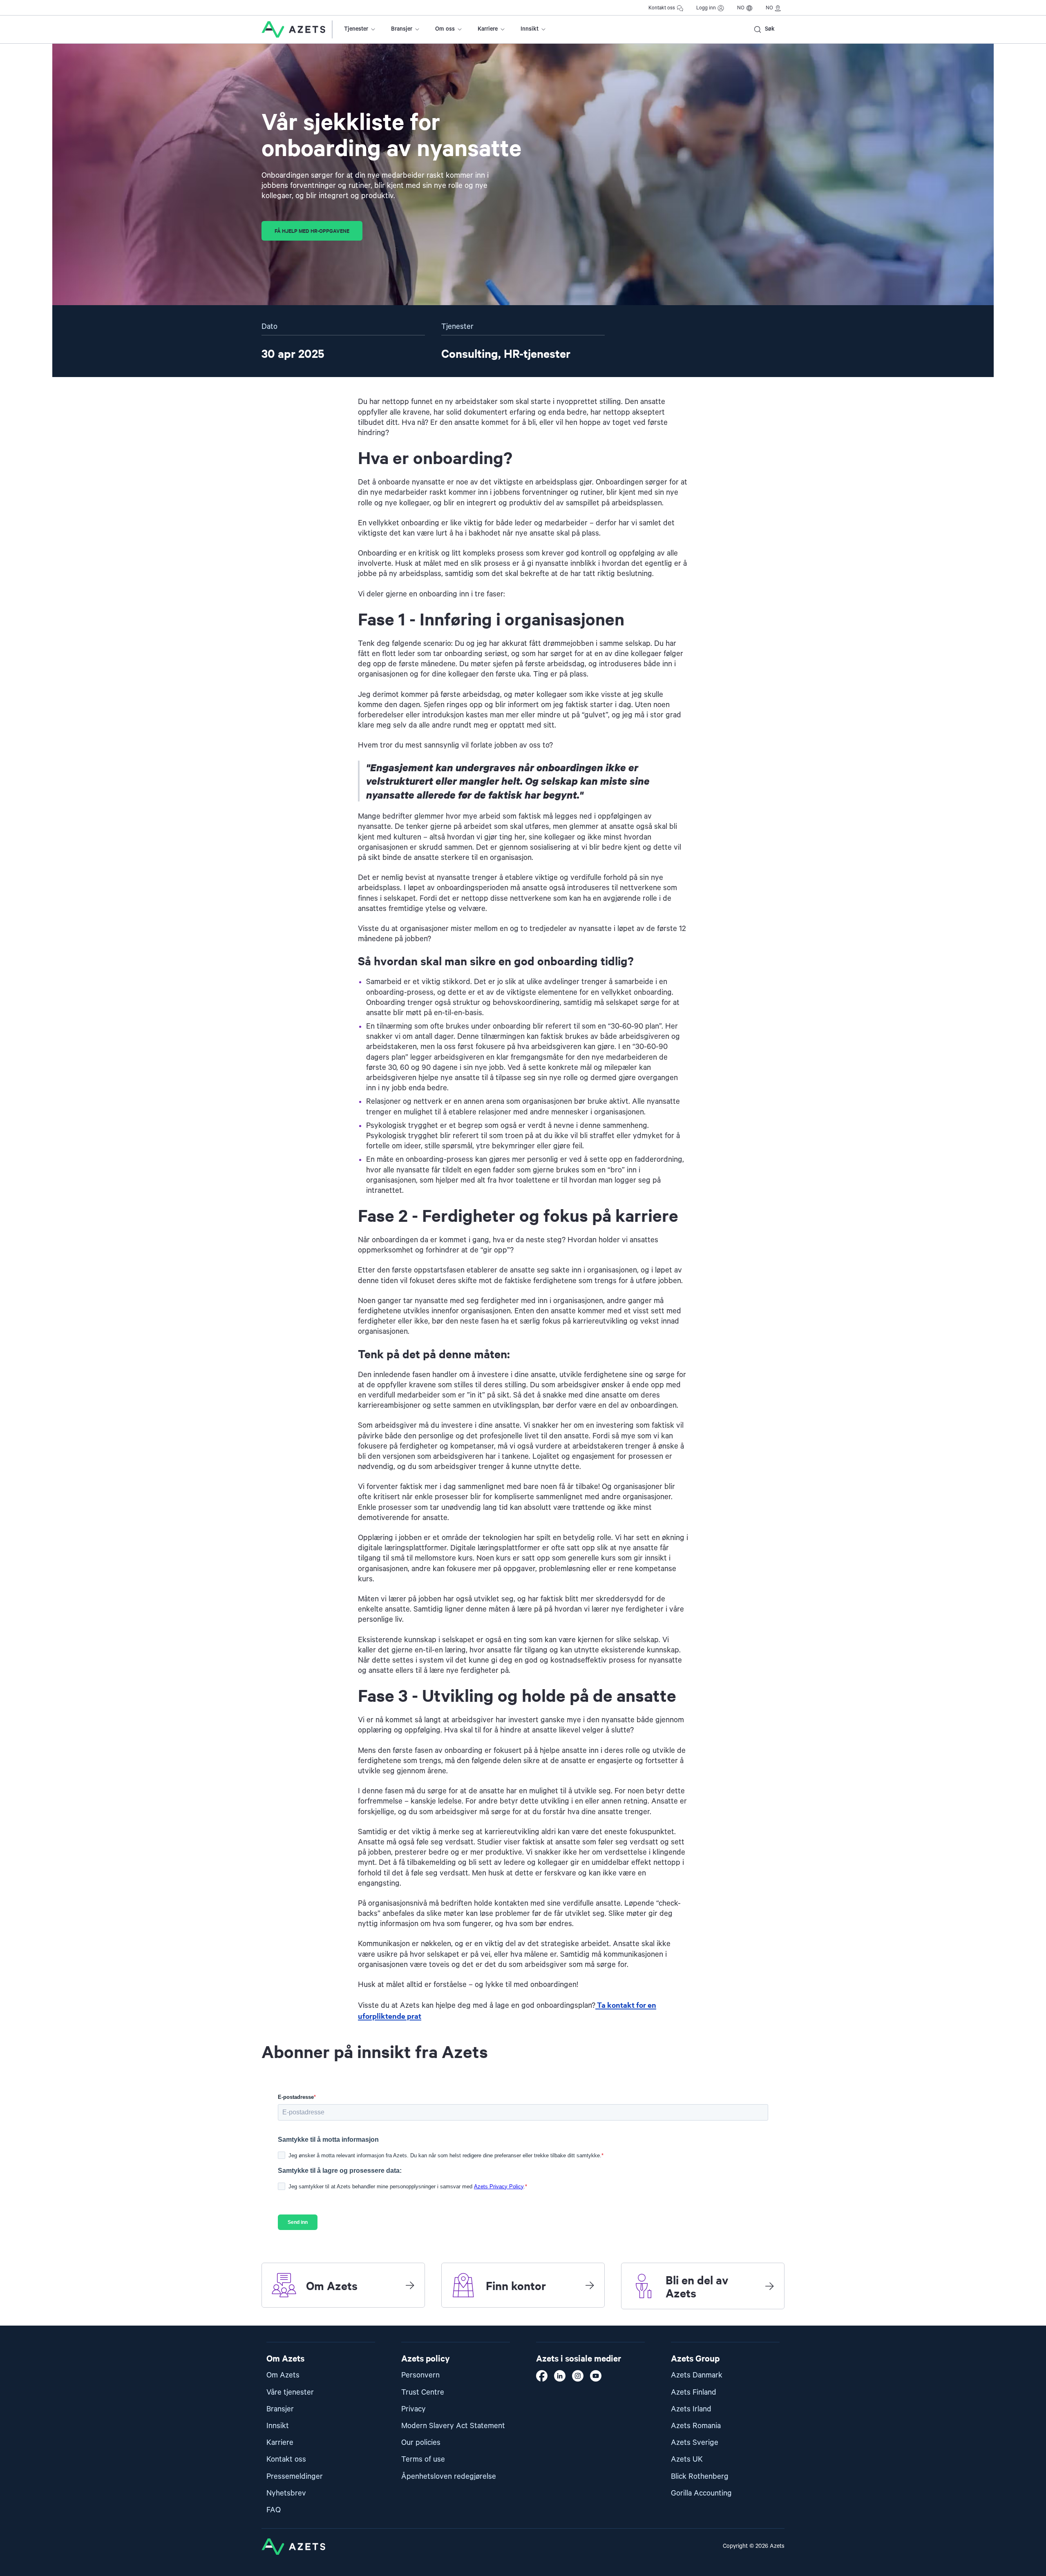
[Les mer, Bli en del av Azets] (769, 2286)
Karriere (488, 29)
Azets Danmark (697, 2375)
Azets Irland (691, 2409)
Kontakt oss (662, 8)
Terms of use (423, 2459)
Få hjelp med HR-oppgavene (312, 231)
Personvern (420, 2375)
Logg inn (706, 8)
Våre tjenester (290, 2392)
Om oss (445, 29)
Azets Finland (694, 2392)
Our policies (421, 2443)
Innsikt (530, 29)
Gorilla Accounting (701, 2493)
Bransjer (402, 29)
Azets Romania (696, 2426)
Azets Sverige (695, 2443)
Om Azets (283, 2375)
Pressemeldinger (295, 2477)
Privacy (413, 2409)
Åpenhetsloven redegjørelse (449, 2477)
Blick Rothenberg (700, 2477)
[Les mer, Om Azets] (410, 2285)
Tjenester (356, 29)
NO (741, 8)
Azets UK (687, 2459)
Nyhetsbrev (286, 2493)
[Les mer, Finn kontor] (590, 2285)
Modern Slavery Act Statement (453, 2426)
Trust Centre (423, 2392)
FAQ (274, 2510)
